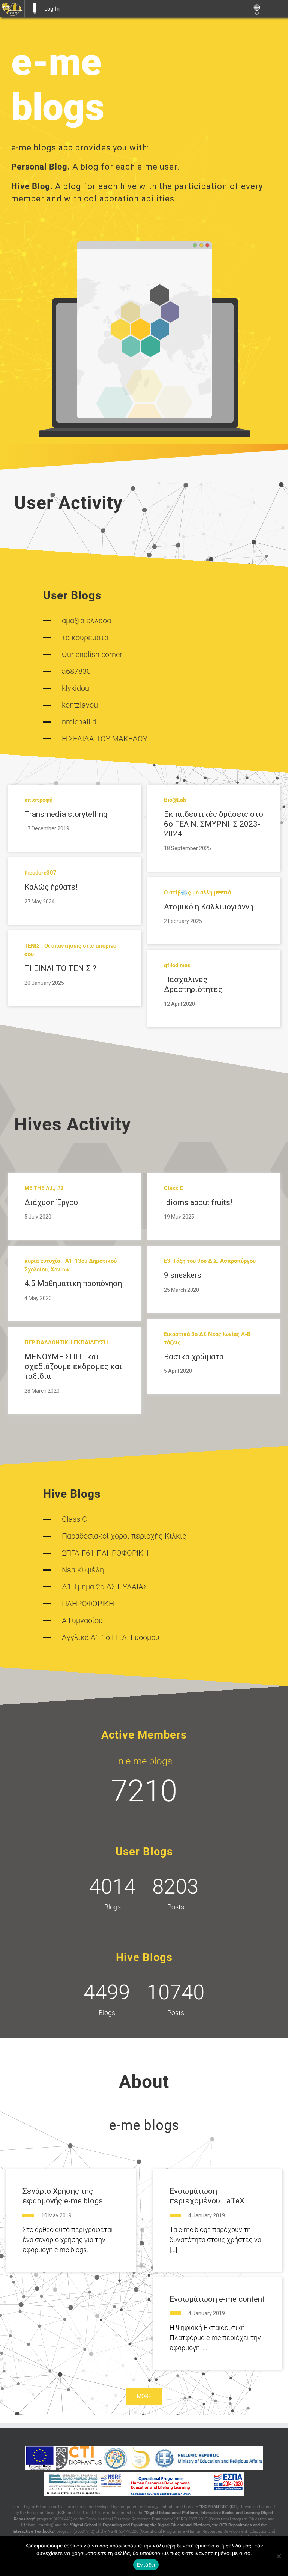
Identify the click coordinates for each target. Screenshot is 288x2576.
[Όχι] (279, 2556)
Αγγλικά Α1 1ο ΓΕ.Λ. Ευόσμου (111, 1637)
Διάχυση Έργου (51, 1202)
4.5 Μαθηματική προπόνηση (73, 1283)
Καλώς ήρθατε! (51, 887)
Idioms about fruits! (198, 1202)
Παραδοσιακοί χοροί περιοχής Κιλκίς (124, 1536)
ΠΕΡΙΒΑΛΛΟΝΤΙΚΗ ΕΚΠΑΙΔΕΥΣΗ (66, 1342)
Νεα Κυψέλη (83, 1570)
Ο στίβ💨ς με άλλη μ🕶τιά (197, 893)
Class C (174, 1188)
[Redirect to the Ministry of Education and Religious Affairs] (209, 2458)
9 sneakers (183, 1275)
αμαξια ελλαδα (86, 621)
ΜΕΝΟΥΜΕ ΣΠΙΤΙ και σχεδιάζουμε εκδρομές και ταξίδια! (73, 1367)
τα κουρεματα (85, 637)
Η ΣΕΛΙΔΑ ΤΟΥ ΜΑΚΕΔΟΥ (105, 739)
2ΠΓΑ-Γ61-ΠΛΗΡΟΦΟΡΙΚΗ (105, 1553)
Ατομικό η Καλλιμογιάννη (209, 907)
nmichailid (79, 722)
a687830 (76, 671)
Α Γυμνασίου (82, 1620)
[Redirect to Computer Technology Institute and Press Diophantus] (79, 2458)
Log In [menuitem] (52, 8)
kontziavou (80, 705)
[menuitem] (12, 9)
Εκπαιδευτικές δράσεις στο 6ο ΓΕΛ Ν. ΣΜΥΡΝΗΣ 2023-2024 (214, 824)
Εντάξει (146, 2565)
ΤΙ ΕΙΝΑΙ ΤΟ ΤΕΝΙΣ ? (60, 968)
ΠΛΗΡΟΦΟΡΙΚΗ (88, 1604)
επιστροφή (38, 800)
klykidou (76, 688)
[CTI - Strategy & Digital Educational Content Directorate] (115, 2458)
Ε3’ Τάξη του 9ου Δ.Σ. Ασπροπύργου (210, 1261)
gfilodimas (177, 965)
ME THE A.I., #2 (44, 1188)
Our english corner (92, 654)
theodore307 (40, 873)
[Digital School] (141, 2458)
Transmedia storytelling (66, 814)
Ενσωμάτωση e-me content (217, 2299)
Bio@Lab (175, 800)
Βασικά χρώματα (194, 1357)
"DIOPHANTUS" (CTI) (219, 2507)
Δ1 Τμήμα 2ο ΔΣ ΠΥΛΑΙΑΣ (105, 1587)
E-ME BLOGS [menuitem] (34, 9)
